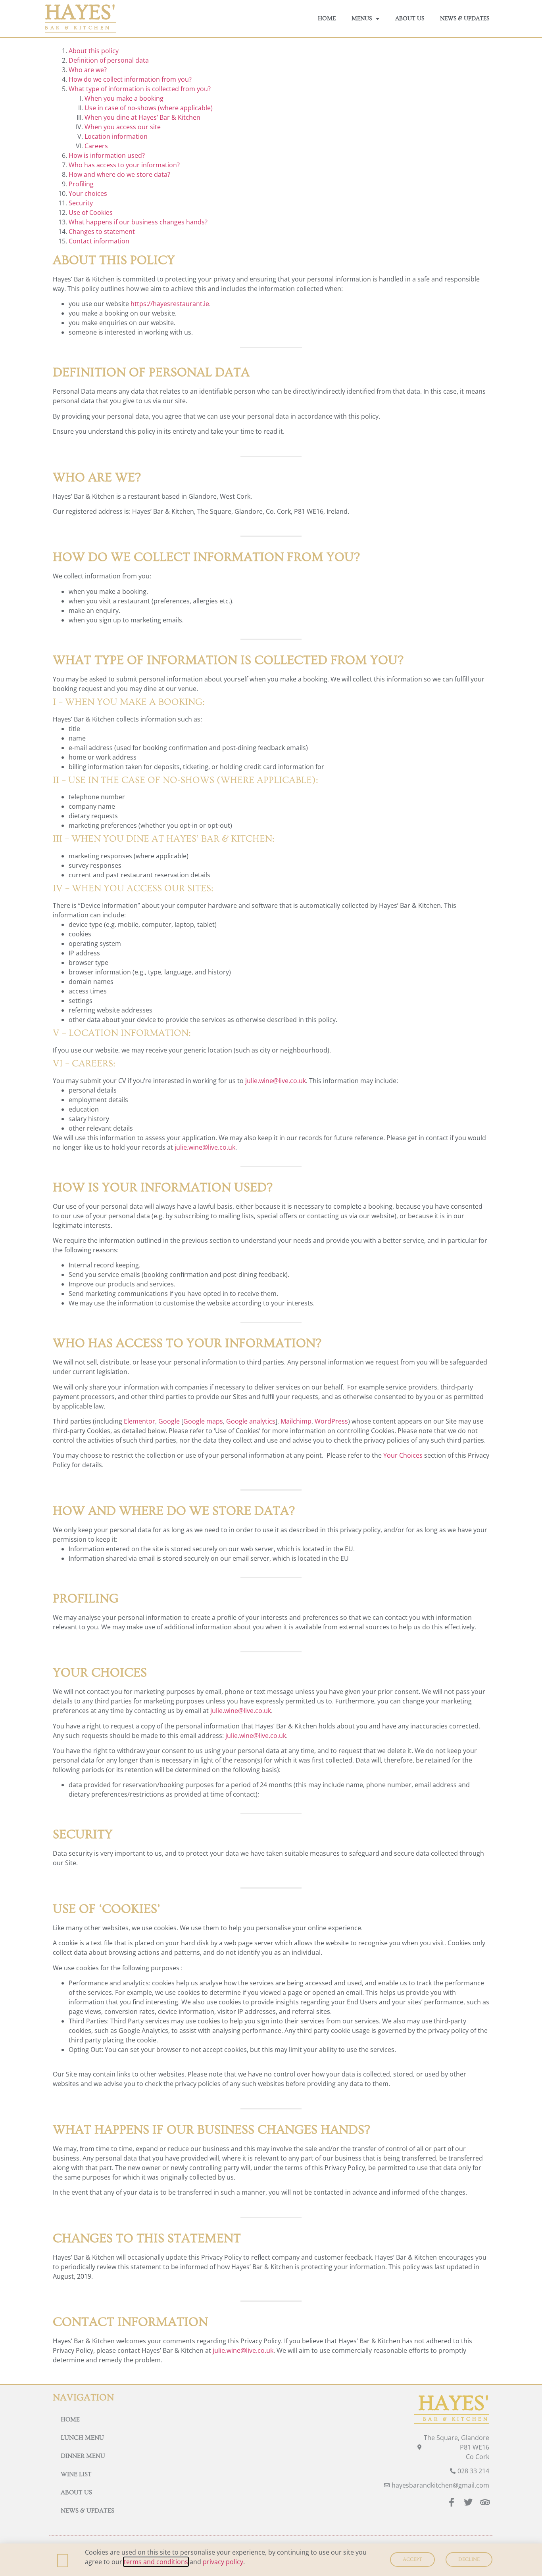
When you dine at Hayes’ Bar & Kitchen (142, 117)
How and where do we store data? (119, 174)
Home (327, 18)
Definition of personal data (109, 60)
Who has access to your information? (124, 165)
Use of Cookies (91, 212)
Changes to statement (102, 232)
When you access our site (123, 127)
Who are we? (88, 70)
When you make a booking (124, 98)
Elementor (139, 1421)
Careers (96, 146)
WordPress (331, 1421)
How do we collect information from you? (130, 79)
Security (81, 203)
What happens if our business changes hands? (138, 222)
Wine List (76, 2474)
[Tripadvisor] (485, 2502)
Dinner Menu (83, 2456)
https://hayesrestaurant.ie (170, 304)
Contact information (99, 241)
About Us (410, 18)
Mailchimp (296, 1421)
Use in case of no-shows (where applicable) (149, 108)
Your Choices (403, 1455)
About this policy (94, 51)
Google (169, 1421)
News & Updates (465, 18)
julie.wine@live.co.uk (276, 1081)
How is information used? (107, 155)
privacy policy (223, 2562)
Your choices (88, 193)
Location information (116, 136)
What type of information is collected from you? (140, 89)
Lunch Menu (82, 2438)
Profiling (81, 184)
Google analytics (251, 1421)
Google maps (203, 1421)
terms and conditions (156, 2562)
